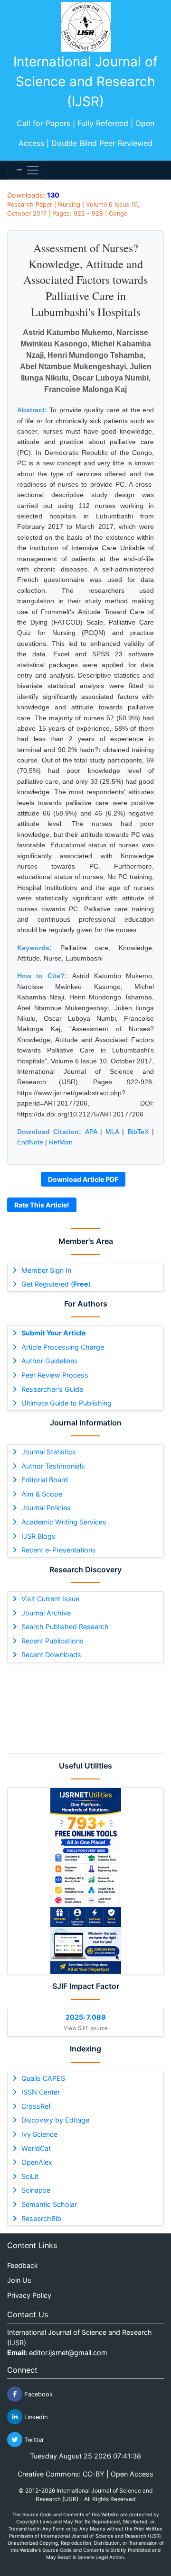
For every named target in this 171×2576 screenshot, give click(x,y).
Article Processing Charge (63, 1347)
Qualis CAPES (43, 2078)
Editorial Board (45, 1480)
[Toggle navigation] (27, 170)
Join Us (19, 2280)
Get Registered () (56, 1284)
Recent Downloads (51, 1655)
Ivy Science (39, 2134)
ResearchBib (41, 2218)
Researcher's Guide (52, 1389)
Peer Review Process (55, 1375)
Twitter (33, 2440)
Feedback (23, 2265)
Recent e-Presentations (59, 1550)
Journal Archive (46, 1613)
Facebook (38, 2394)
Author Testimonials (53, 1466)
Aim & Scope (42, 1494)
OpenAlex (37, 2162)
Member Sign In (46, 1270)
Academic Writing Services (64, 1522)
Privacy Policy (29, 2295)
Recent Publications (52, 1641)
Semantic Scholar (49, 2204)
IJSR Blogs (38, 1536)
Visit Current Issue (50, 1599)
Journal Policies (46, 1508)
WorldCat (36, 2148)
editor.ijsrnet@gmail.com (68, 2353)
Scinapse (36, 2190)
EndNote (30, 1142)
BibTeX (138, 1132)
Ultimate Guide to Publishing (66, 1403)
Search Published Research (65, 1627)
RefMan (61, 1142)
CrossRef (36, 2106)
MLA (112, 1132)
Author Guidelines (50, 1361)
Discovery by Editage (55, 2120)
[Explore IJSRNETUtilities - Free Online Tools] (85, 1881)
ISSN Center (41, 2092)
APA (91, 1132)
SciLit (30, 2176)
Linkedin (35, 2417)
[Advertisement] (85, 1712)
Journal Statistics (49, 1452)
